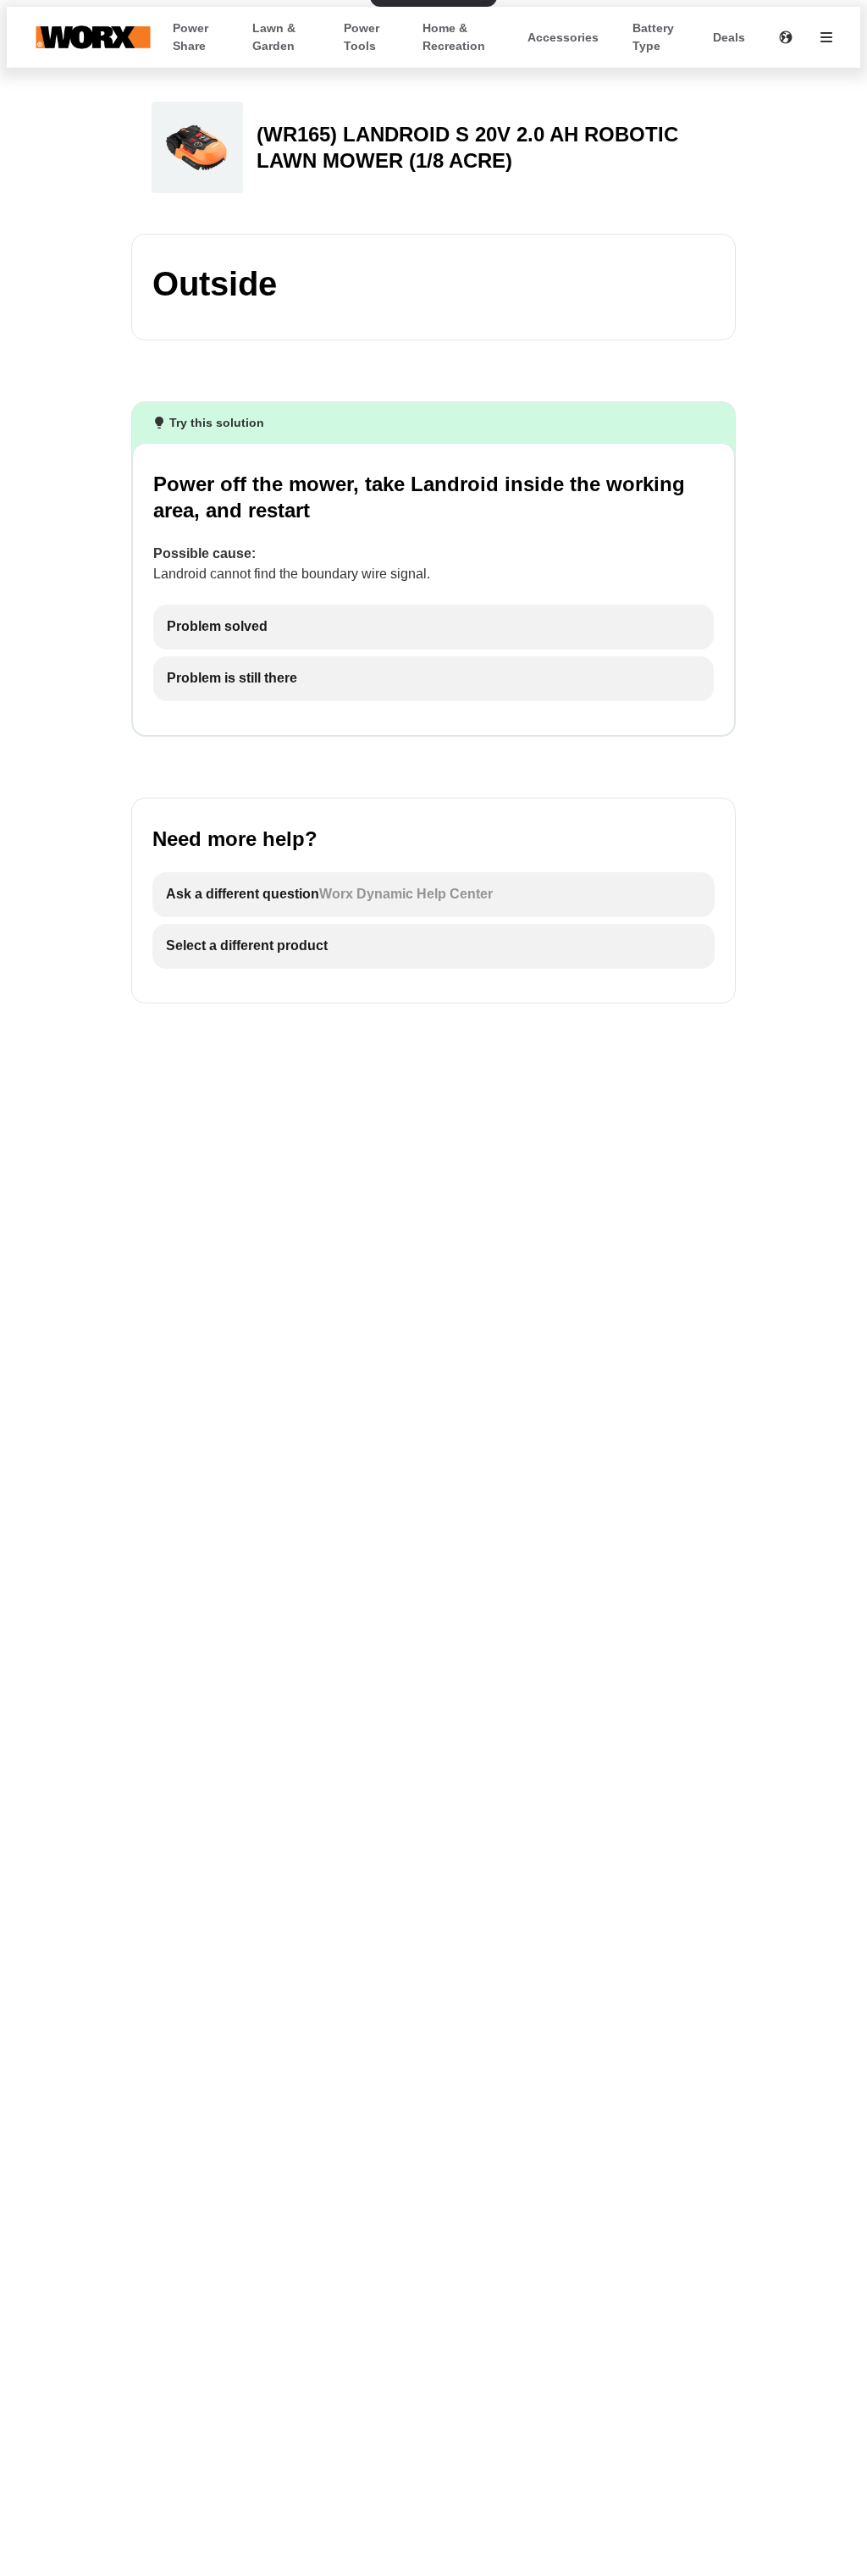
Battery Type (653, 37)
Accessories (563, 37)
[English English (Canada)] (786, 37)
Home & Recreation (454, 37)
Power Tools (362, 37)
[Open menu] (826, 37)
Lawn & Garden (274, 37)
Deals (729, 37)
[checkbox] (433, 627)
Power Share (191, 37)
